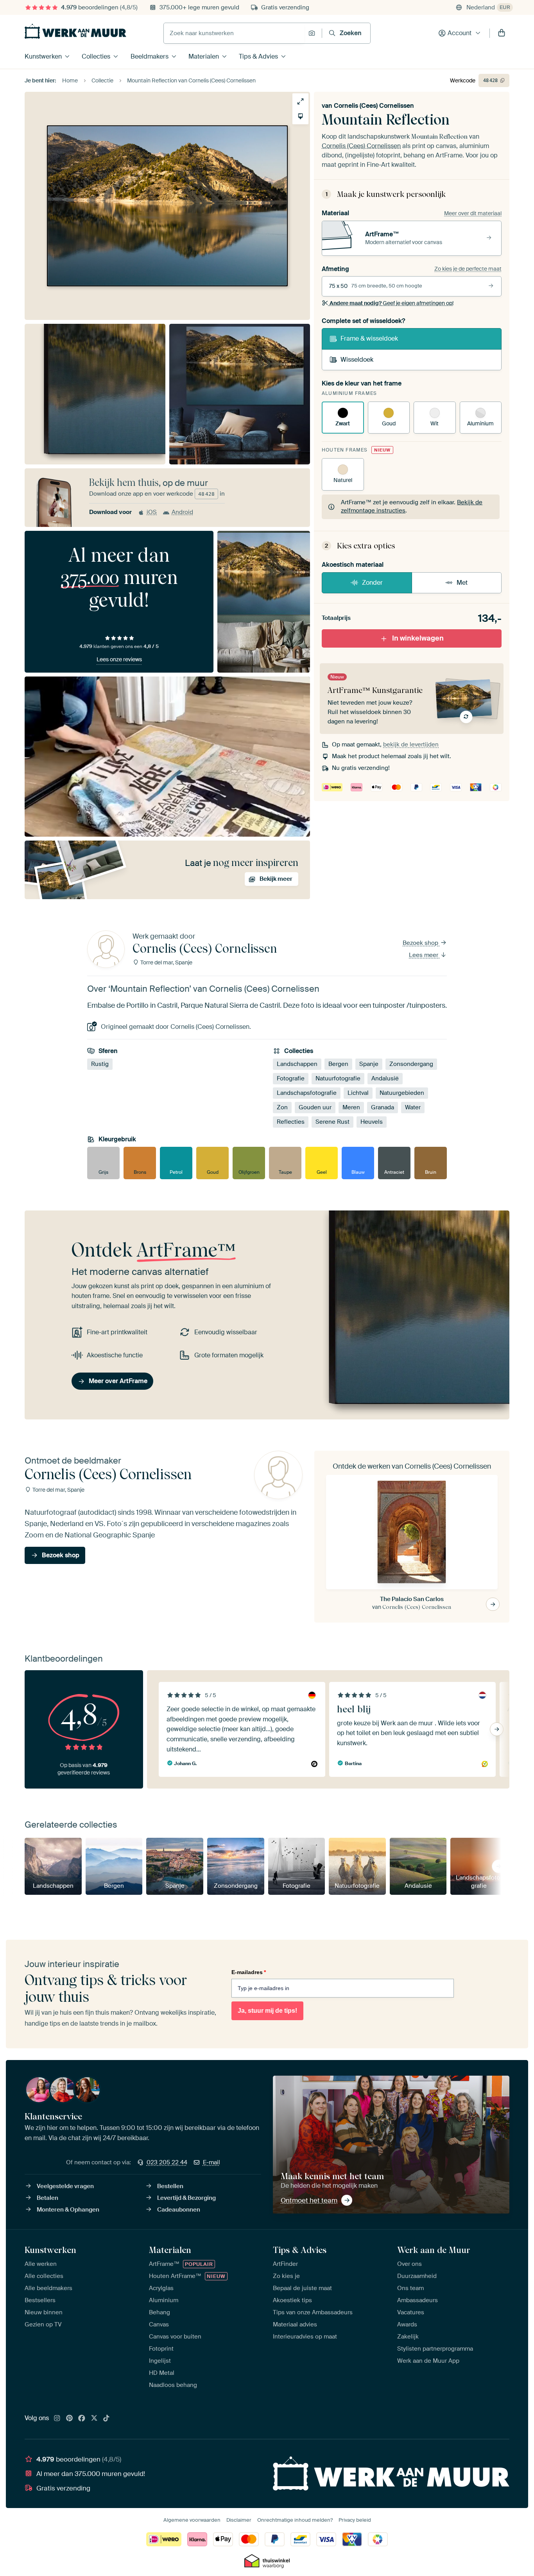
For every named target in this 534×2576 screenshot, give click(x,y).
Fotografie (291, 1078)
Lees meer (424, 955)
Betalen (47, 2198)
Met (462, 583)
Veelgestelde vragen (65, 2186)
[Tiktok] (106, 2419)
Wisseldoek (357, 360)
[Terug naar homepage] (75, 31)
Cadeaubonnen (179, 2210)
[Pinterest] (70, 2419)
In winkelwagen (418, 638)
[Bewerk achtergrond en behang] (300, 116)
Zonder (372, 583)
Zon (282, 1107)
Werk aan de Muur (434, 2250)
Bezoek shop (421, 943)
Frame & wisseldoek (369, 338)
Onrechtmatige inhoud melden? (295, 2520)
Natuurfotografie (338, 1078)
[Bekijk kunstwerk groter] (300, 101)
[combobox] (234, 33)
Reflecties (291, 1122)
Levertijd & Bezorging (186, 2198)
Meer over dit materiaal (473, 213)
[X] (94, 2419)
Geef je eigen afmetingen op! (392, 303)
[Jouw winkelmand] (502, 33)
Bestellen (170, 2186)
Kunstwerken (43, 56)
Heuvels (372, 1122)
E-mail (211, 2162)
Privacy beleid (355, 2520)
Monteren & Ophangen (68, 2210)
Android (182, 512)
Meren (351, 1107)
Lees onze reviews (119, 659)
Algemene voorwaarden (192, 2520)
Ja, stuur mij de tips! (267, 2011)
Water (413, 1107)
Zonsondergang (411, 1064)
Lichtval (358, 1093)
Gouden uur (315, 1107)
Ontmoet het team (309, 2200)
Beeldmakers (150, 56)
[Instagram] (57, 2419)
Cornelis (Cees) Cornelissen (374, 106)
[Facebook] (82, 2419)
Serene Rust (332, 1122)
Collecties (96, 56)
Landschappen (297, 1064)
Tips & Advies (258, 56)
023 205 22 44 (167, 2162)
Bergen (338, 1064)
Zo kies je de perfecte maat (468, 269)
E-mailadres (249, 1972)
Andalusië (385, 1078)
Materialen (204, 56)
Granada (383, 1107)
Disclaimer (239, 2520)
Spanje (369, 1064)
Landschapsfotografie (307, 1093)
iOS (152, 512)
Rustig (100, 1064)
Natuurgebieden (402, 1093)
